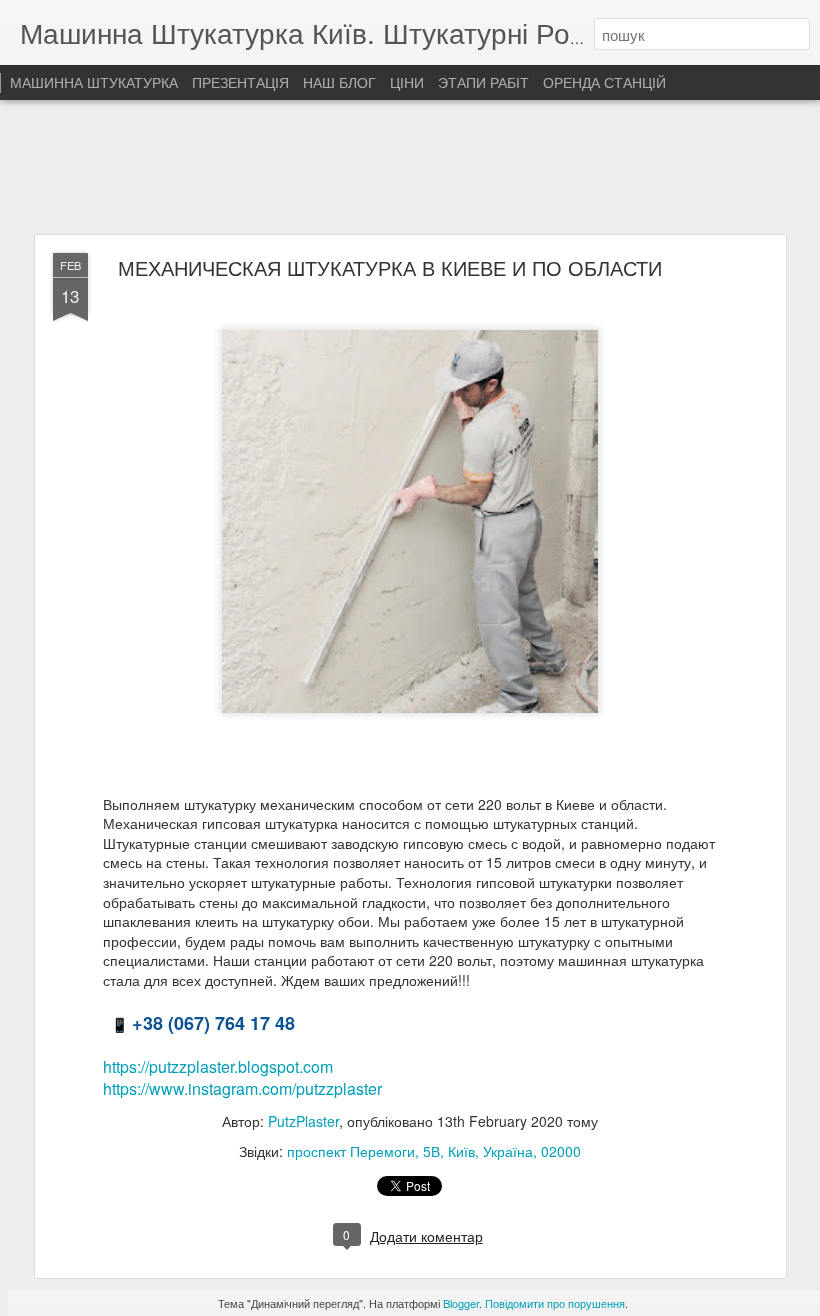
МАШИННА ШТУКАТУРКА (94, 82)
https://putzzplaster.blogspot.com (218, 1066)
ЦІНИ (407, 82)
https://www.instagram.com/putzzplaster (242, 1088)
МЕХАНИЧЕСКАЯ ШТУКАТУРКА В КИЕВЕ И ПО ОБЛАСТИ (390, 267)
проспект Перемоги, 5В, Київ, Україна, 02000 (434, 1151)
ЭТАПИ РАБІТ (483, 82)
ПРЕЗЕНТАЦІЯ (240, 82)
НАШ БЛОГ (339, 82)
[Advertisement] (410, 168)
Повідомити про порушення (555, 1303)
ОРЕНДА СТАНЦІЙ (604, 82)
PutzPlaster (303, 1121)
